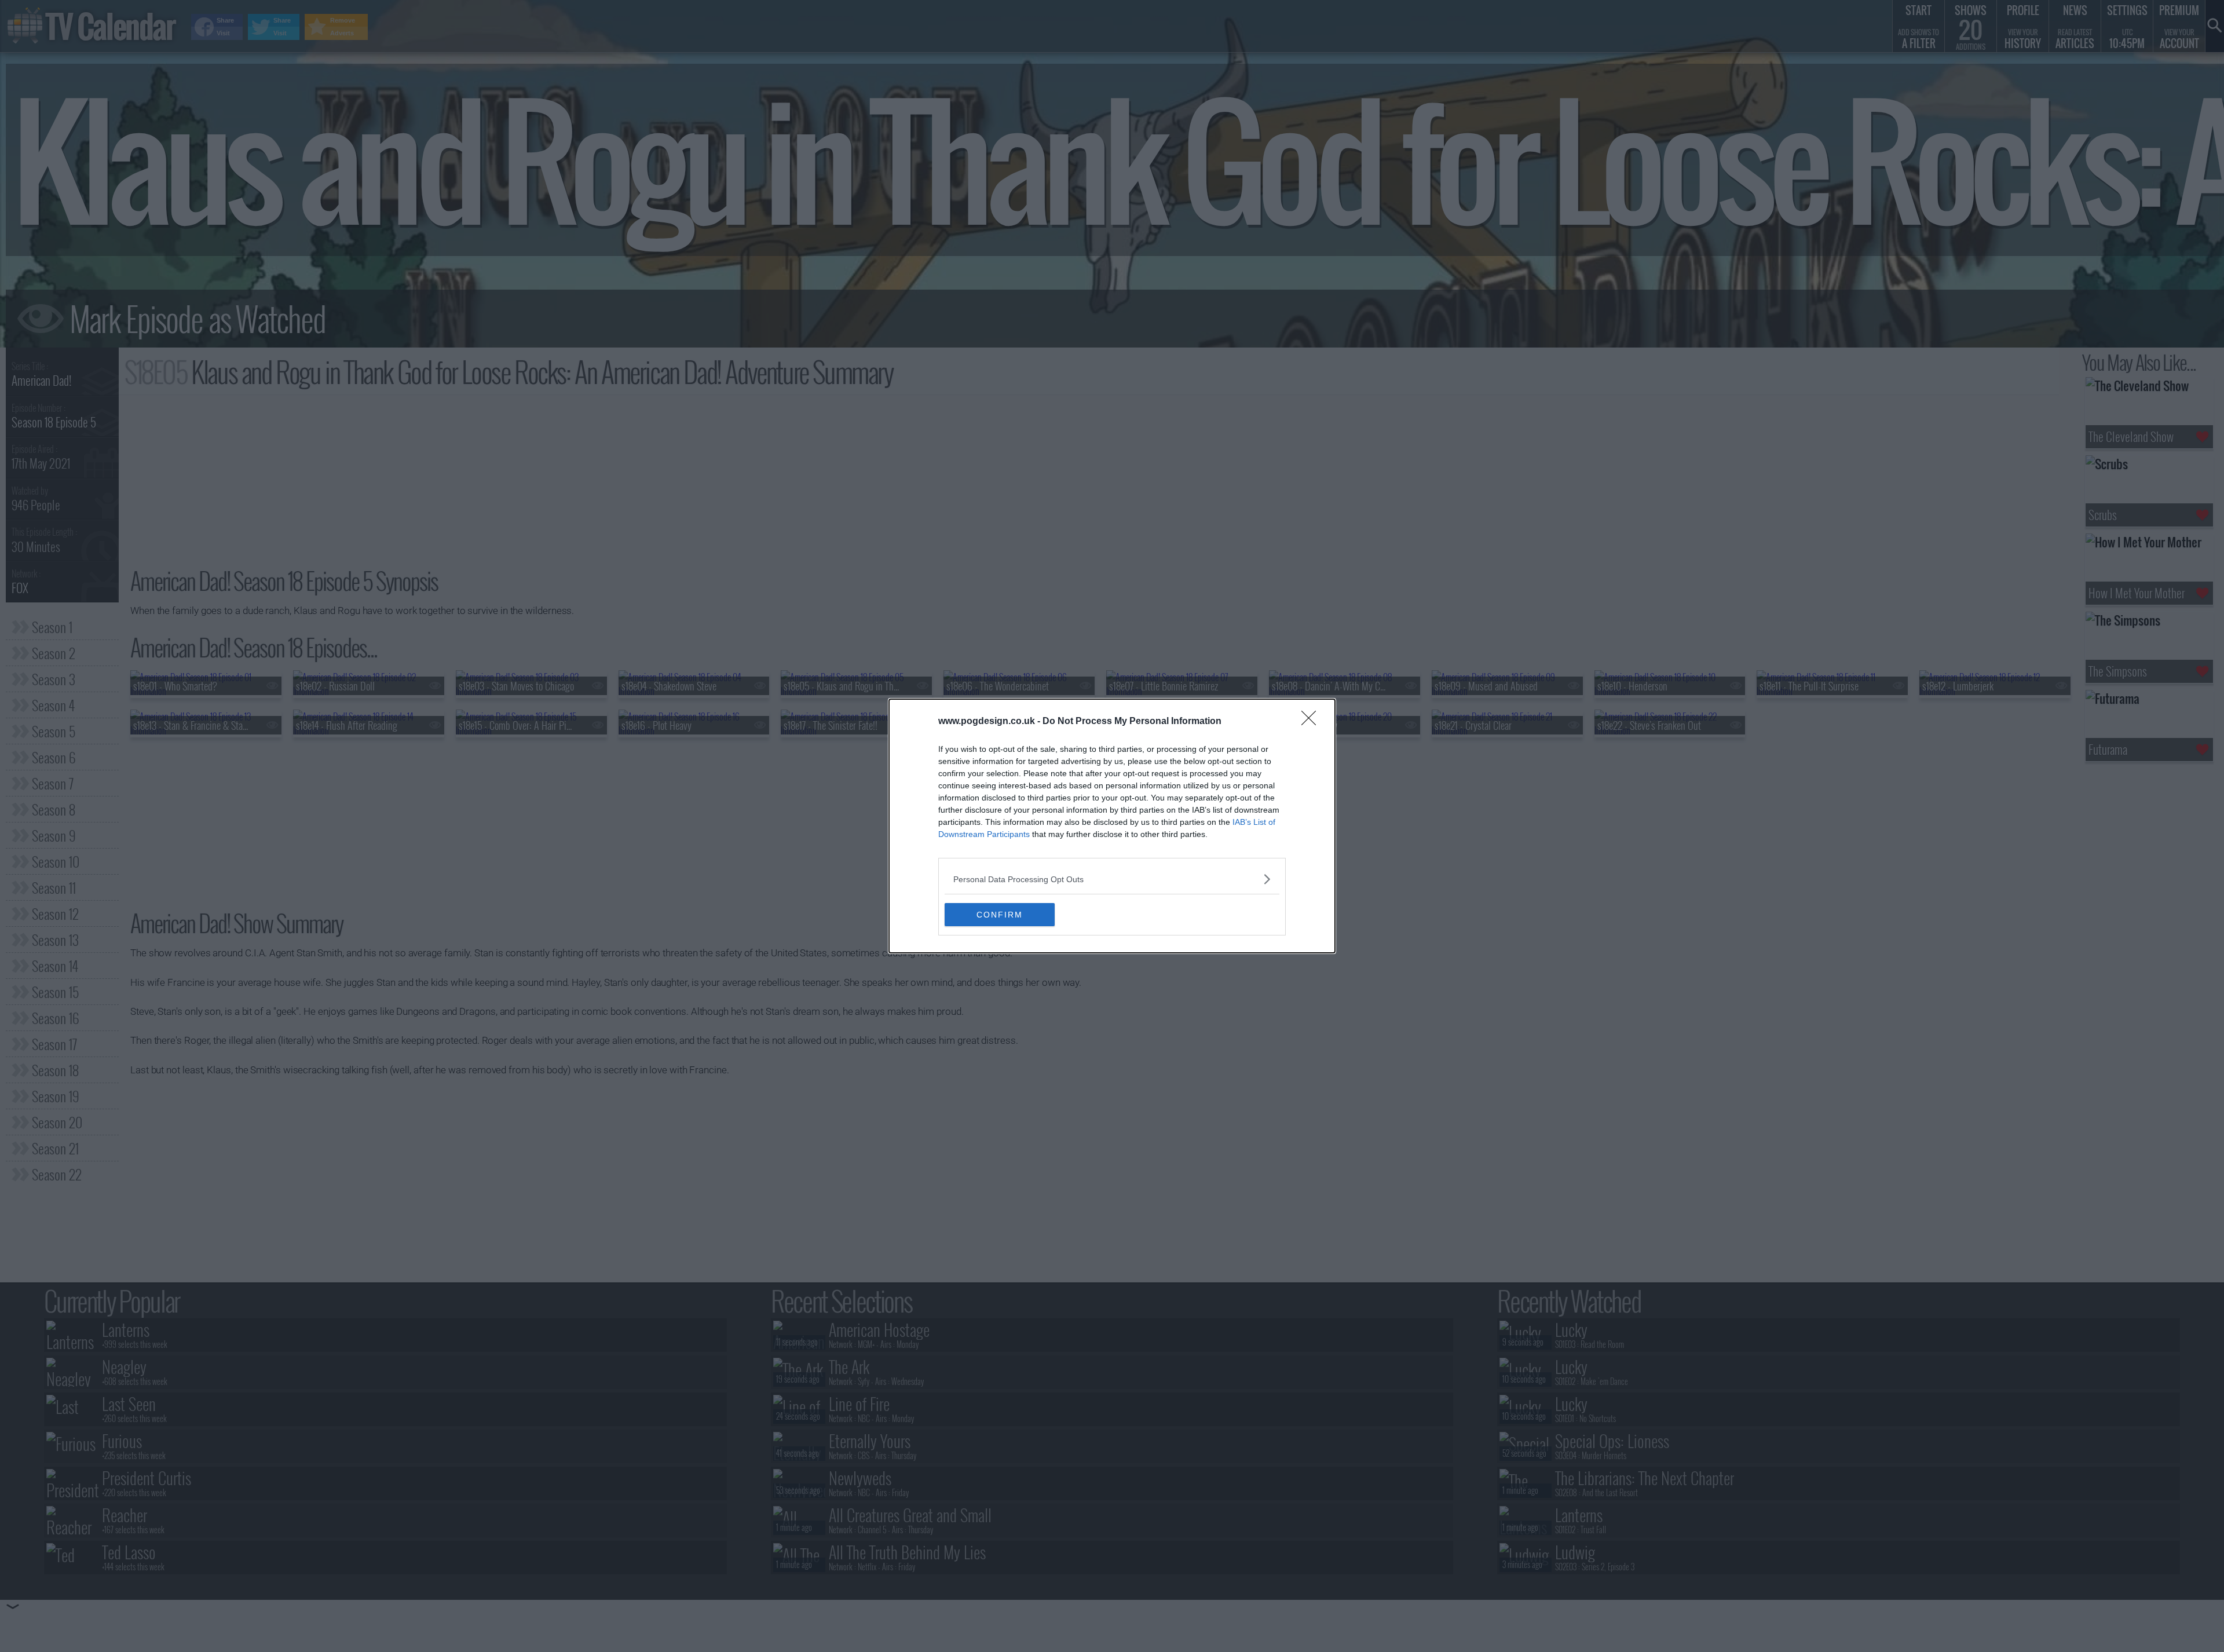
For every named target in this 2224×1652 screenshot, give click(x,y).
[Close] (1312, 722)
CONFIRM (1000, 915)
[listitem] (1112, 879)
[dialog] (1112, 826)
